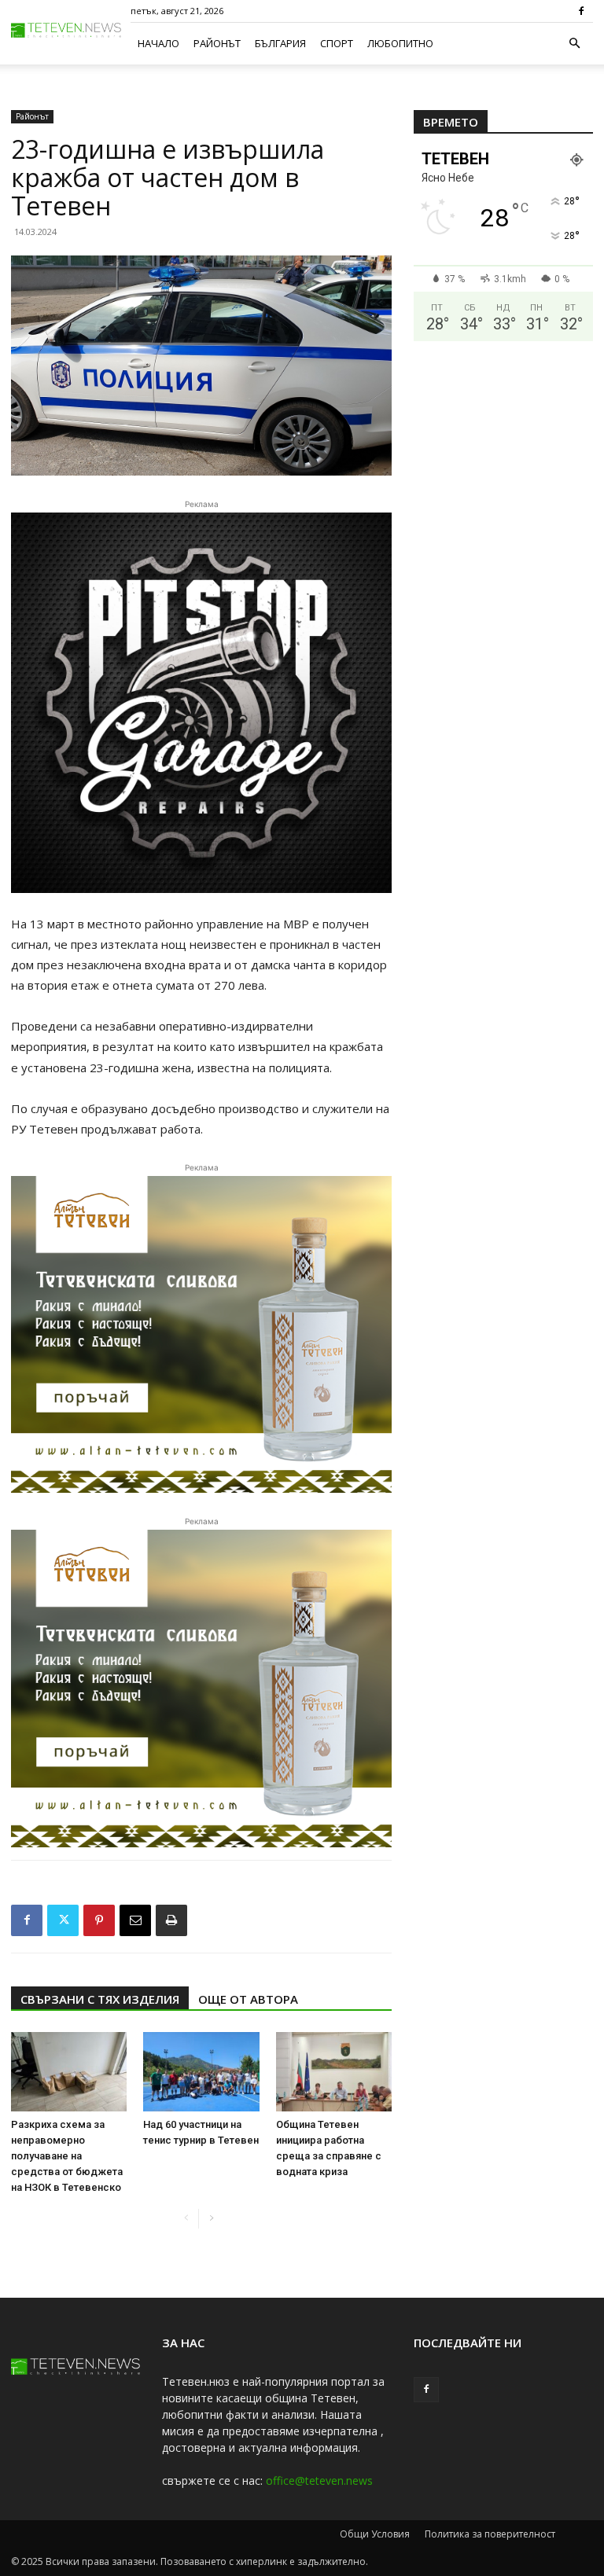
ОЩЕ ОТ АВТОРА (248, 1999)
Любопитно (400, 43)
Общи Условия (375, 2534)
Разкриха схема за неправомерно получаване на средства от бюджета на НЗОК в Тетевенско (67, 2156)
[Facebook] (581, 11)
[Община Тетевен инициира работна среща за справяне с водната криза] (334, 2072)
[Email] (135, 1920)
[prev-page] (186, 2219)
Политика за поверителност (490, 2534)
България (280, 43)
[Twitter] (63, 1920)
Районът (217, 43)
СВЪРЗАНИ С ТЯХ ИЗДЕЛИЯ (100, 1999)
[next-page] (211, 2219)
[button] (574, 44)
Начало (158, 43)
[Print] (171, 1920)
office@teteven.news (319, 2480)
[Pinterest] (99, 1920)
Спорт (337, 43)
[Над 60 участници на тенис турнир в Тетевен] (201, 2072)
